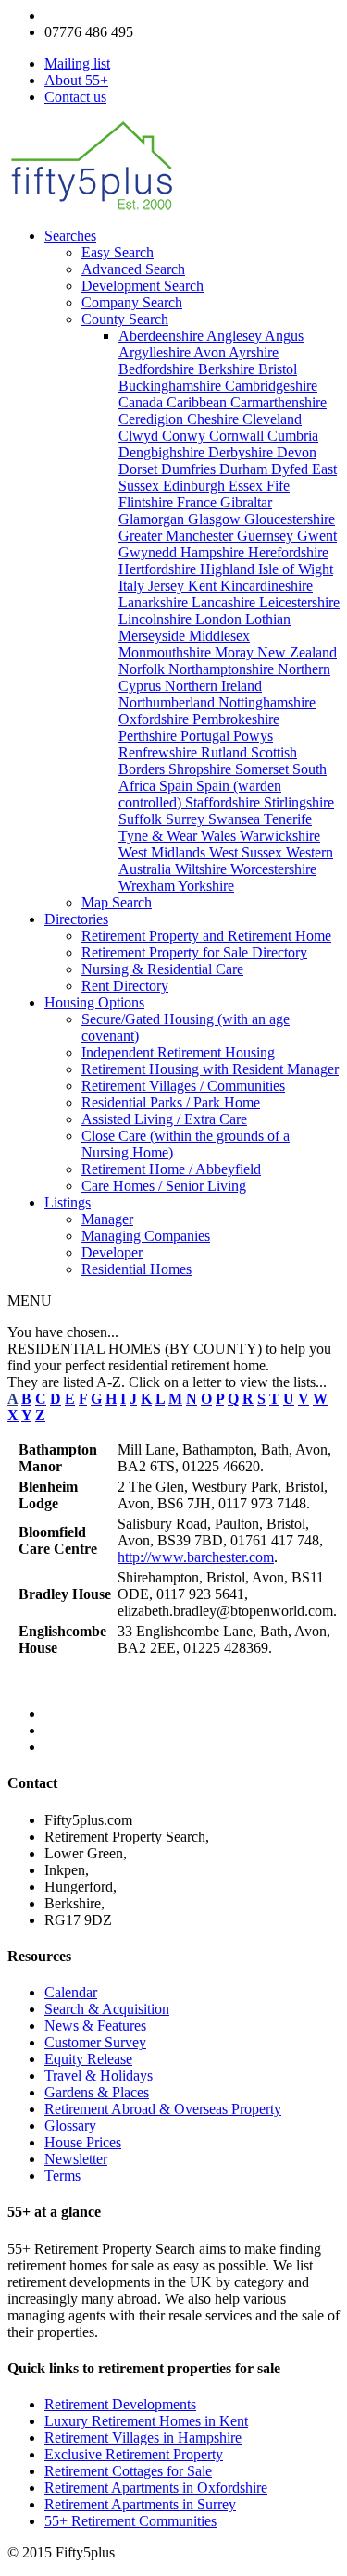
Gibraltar (246, 502)
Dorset (140, 469)
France (198, 502)
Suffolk (142, 819)
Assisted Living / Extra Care (164, 1119)
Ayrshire (254, 352)
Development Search (143, 286)
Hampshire (214, 552)
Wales (220, 836)
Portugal (207, 736)
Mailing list (77, 63)
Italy (133, 586)
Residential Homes (136, 1269)
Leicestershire (299, 602)
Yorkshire (206, 886)
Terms (62, 2176)
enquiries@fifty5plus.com (120, 15)
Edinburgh (196, 486)
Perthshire (149, 736)
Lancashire (225, 602)
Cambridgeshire (271, 386)
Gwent (317, 536)
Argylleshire (156, 352)
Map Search (117, 902)
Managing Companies (146, 1236)
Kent (204, 586)
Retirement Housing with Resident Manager (210, 1069)
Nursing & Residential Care (162, 969)
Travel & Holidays (99, 2076)
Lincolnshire (157, 619)
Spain (178, 786)
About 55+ (76, 80)
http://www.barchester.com (196, 1557)
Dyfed (291, 469)
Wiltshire (203, 869)
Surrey (187, 819)
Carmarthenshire (279, 402)
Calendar (71, 1992)
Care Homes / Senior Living (164, 1186)
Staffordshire (224, 802)
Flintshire (148, 502)
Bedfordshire (158, 369)
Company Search (132, 302)
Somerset (264, 769)
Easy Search (118, 252)
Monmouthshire (167, 652)
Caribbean (198, 402)
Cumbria (293, 436)
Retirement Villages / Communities (183, 1086)
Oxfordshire (155, 719)
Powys (253, 736)
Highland (229, 569)
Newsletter (76, 2159)
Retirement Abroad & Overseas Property (163, 2109)
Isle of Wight (296, 569)
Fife (278, 486)
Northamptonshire (223, 669)
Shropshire (202, 769)
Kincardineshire (266, 586)
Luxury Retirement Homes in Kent (146, 2421)
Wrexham (148, 886)
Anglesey (235, 336)
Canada (143, 402)
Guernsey (267, 536)
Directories (76, 919)
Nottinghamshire (267, 702)
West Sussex (248, 852)
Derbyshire (242, 452)
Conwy (186, 436)
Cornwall (238, 436)
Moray (236, 652)
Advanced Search (133, 269)
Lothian (268, 619)
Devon (297, 452)
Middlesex (219, 636)
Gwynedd (149, 552)
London (220, 619)
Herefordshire (288, 552)
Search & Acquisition (107, 2009)
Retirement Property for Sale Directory (194, 952)
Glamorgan (153, 519)
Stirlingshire (299, 802)
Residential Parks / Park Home (171, 1102)
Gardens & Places (97, 2092)
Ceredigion (153, 419)
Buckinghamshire (172, 386)
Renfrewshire (160, 752)
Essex (248, 486)
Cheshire (215, 419)
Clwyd (140, 436)
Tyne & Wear (160, 836)
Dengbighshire (163, 452)
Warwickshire (280, 836)
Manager (107, 1219)
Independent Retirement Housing (178, 1052)
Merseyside (154, 636)
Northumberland (168, 702)
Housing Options (94, 1002)
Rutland (226, 752)
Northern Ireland (213, 686)
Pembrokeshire (236, 719)
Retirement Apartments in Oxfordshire (156, 2488)
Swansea (236, 819)
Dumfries (190, 469)
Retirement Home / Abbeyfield (171, 1169)
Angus (284, 336)
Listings (68, 1202)
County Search (125, 319)
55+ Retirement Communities (130, 2521)
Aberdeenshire (162, 336)
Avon (211, 352)
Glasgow (216, 519)
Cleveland (272, 419)
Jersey (168, 586)
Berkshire (228, 369)
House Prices (83, 2142)
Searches (70, 236)
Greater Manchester (178, 536)
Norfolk (143, 669)
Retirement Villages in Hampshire (143, 2438)
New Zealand (297, 652)
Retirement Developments (120, 2404)
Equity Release (88, 2059)
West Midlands (164, 852)
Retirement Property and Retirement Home (206, 936)
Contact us (75, 97)
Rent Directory (125, 986)
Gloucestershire (290, 519)
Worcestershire (273, 869)
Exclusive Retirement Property (134, 2454)
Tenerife (288, 819)
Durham (245, 469)
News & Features (95, 2026)
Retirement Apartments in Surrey (140, 2504)
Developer (112, 1252)
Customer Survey (95, 2042)
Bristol (278, 369)
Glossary (70, 2126)
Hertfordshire (159, 569)
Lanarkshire (155, 602)
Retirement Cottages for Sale (128, 2471)
